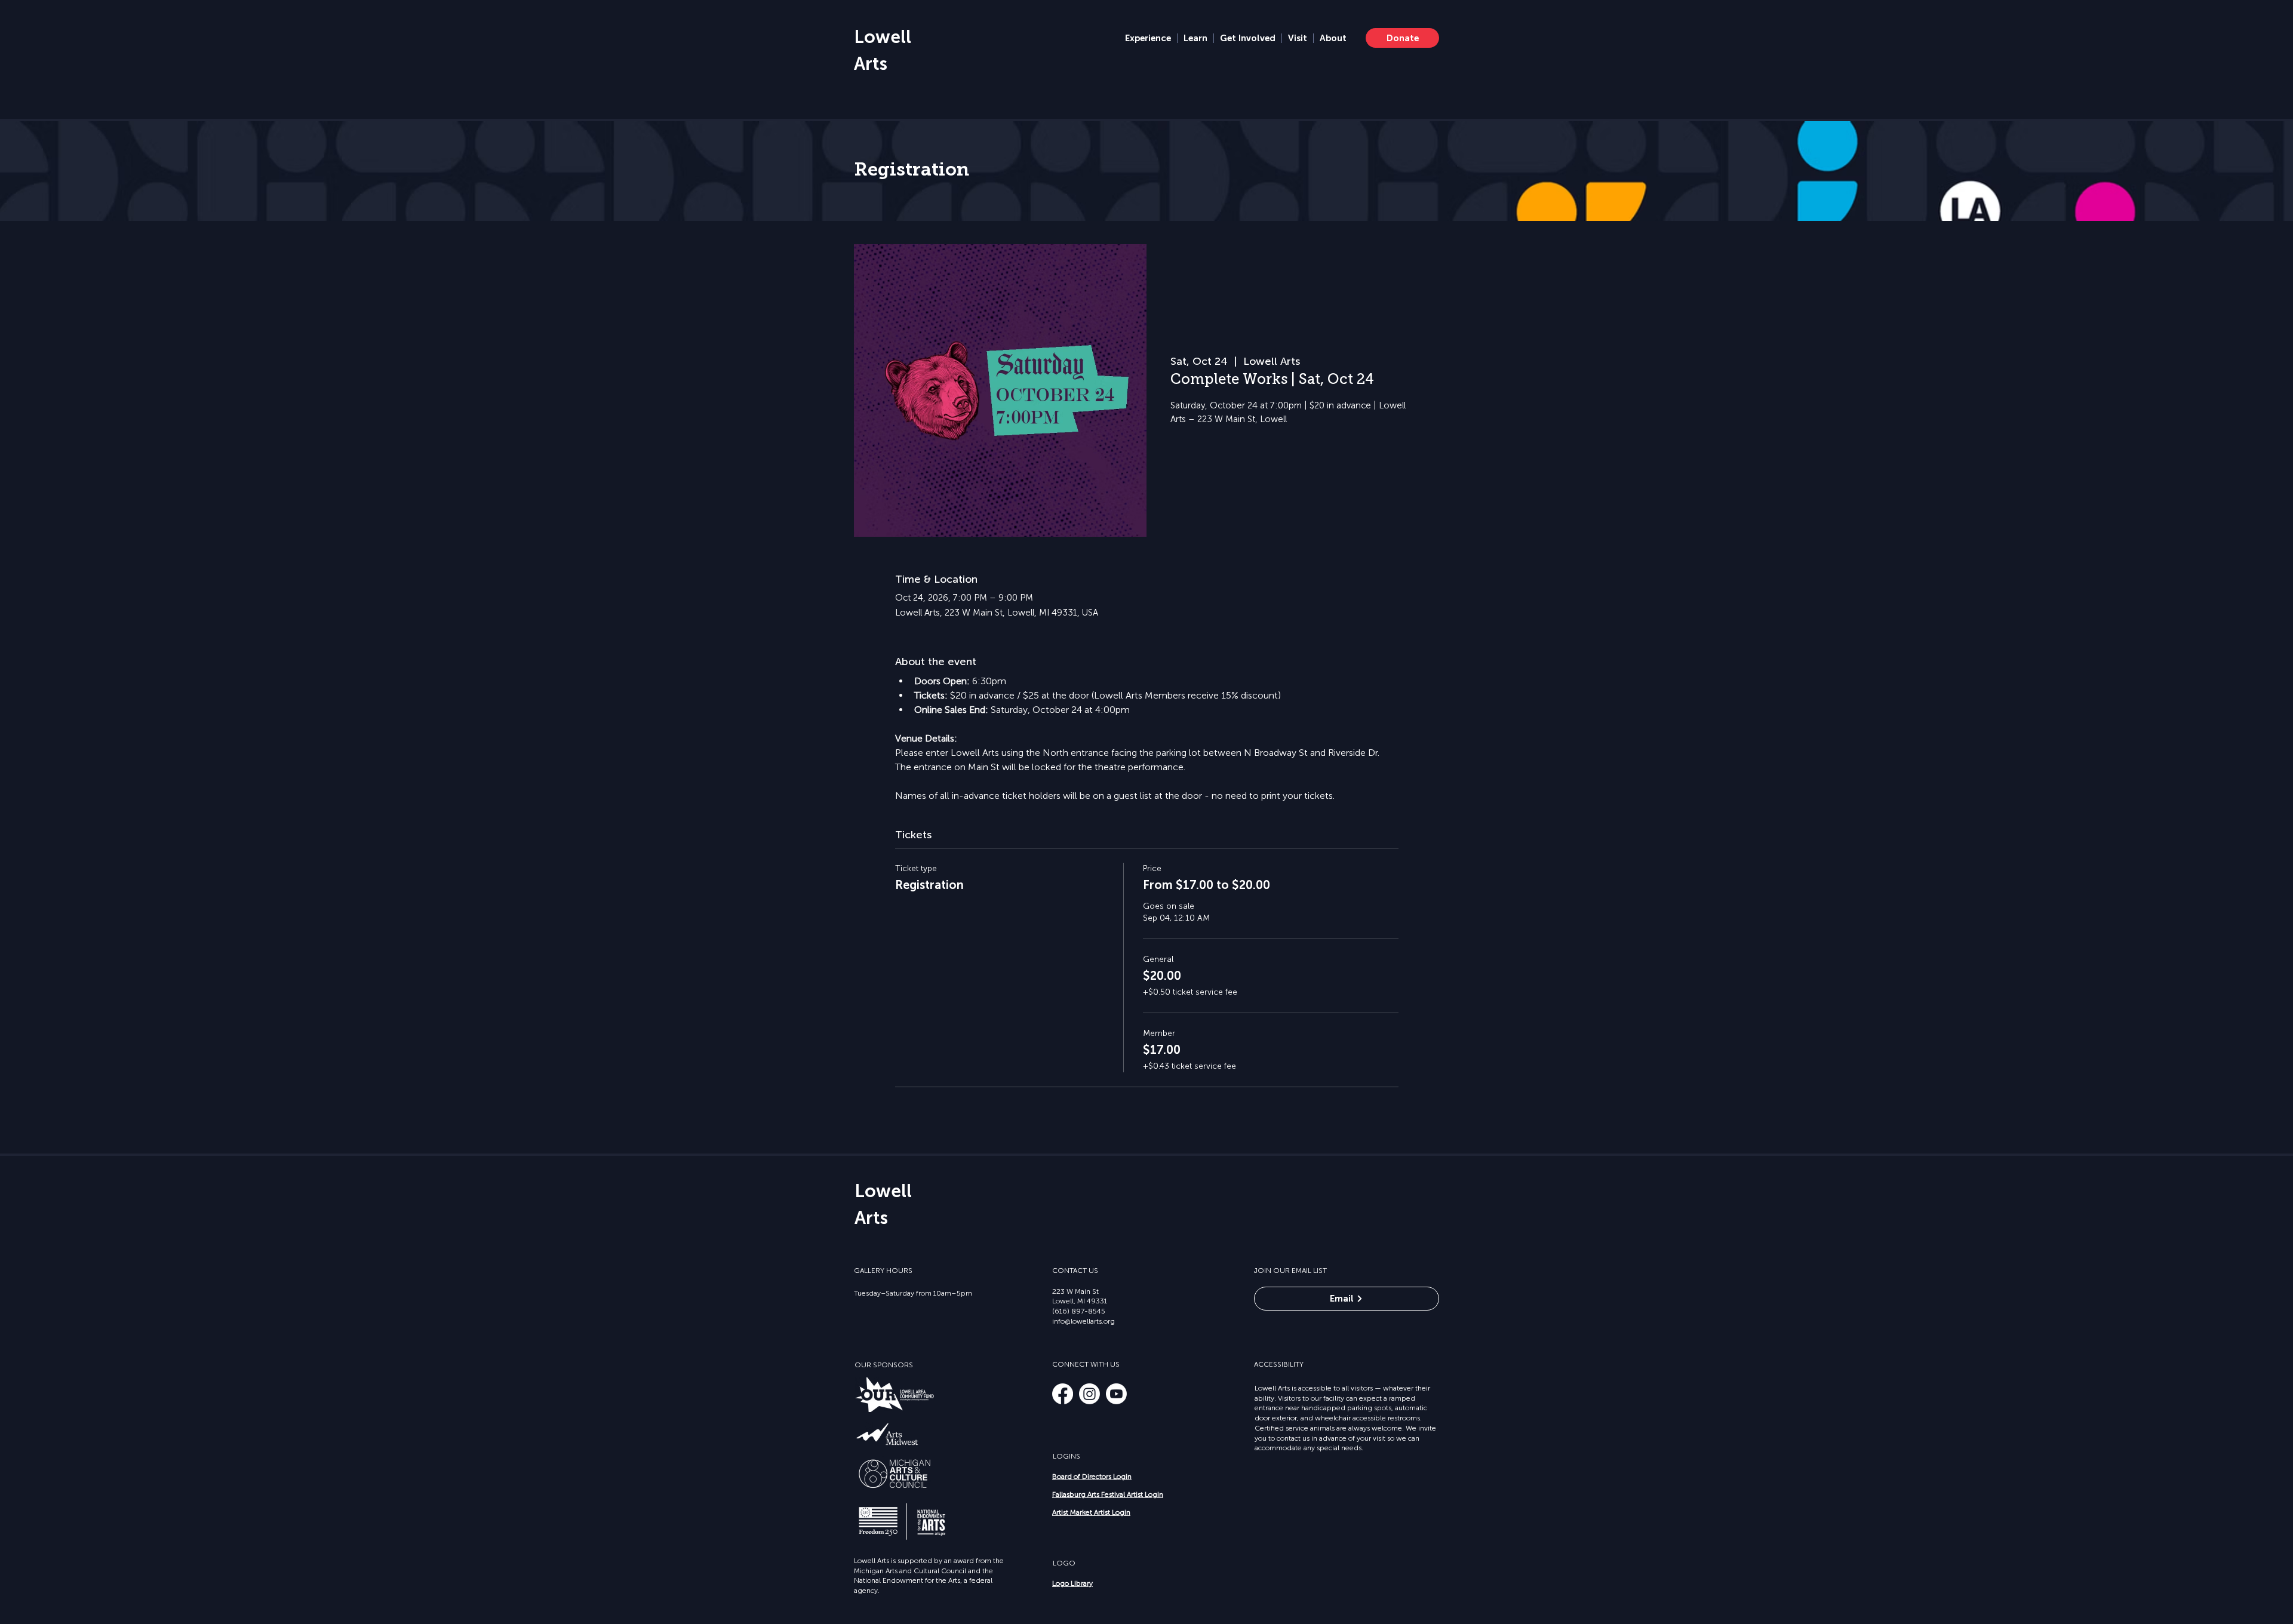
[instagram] (1089, 1394)
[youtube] (1116, 1394)
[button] (1148, 38)
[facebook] (1063, 1394)
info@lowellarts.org (1084, 1321)
